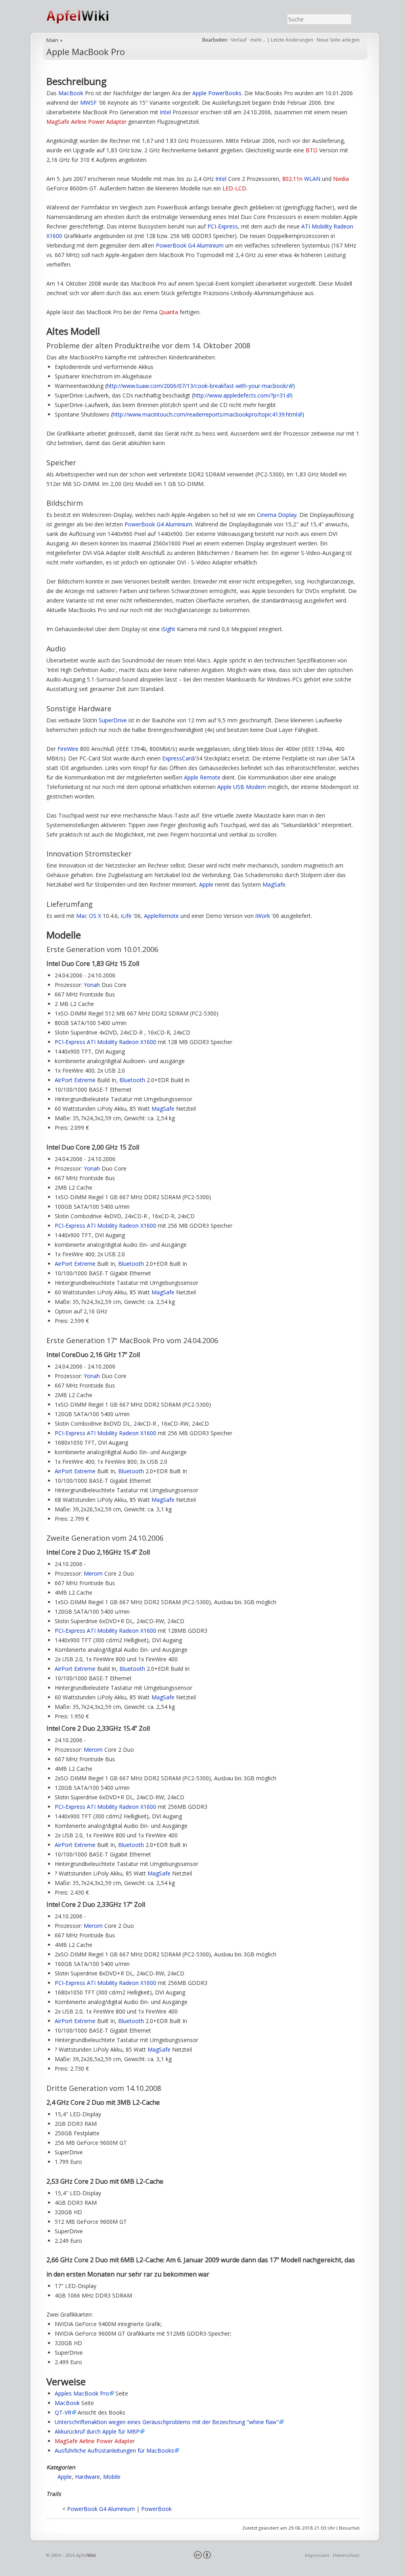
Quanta (169, 312)
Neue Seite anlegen (338, 40)
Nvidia (341, 179)
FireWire (68, 749)
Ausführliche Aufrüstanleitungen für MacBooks (114, 2450)
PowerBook (156, 2509)
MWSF (88, 103)
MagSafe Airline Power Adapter (86, 122)
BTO (312, 150)
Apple (199, 93)
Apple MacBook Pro (86, 52)
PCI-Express (223, 226)
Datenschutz (346, 2555)
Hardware (87, 2477)
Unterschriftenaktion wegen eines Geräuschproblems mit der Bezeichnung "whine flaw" (167, 2422)
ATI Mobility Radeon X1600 (122, 1042)
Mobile (112, 2477)
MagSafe (274, 884)
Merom (93, 1573)
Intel (165, 112)
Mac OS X (89, 916)
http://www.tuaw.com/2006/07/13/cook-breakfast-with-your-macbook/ (197, 386)
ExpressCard (178, 758)
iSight (168, 629)
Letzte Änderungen (292, 40)
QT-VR (63, 2412)
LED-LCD (234, 188)
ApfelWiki (86, 16)
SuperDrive (113, 720)
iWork (263, 916)
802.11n (292, 179)
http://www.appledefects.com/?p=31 (240, 395)
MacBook (71, 93)
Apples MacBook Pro (82, 2393)
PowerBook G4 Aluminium (190, 245)
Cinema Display (277, 515)
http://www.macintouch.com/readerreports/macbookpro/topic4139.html (205, 414)
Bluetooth (132, 1080)
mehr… (259, 40)
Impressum (317, 2555)
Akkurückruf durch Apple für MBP (97, 2431)
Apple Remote (202, 777)
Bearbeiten (215, 40)
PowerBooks (225, 93)
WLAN (312, 179)
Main (52, 40)
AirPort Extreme (75, 1080)
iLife (126, 916)
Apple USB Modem (242, 787)
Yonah (92, 985)
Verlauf (239, 40)
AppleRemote (161, 916)
